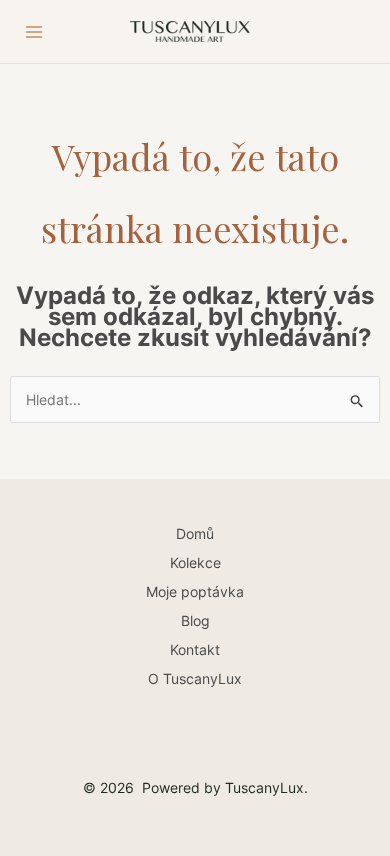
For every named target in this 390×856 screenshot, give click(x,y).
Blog (195, 620)
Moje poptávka (195, 591)
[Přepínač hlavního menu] (34, 32)
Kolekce (195, 562)
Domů (195, 533)
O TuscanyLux (195, 678)
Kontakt (195, 649)
